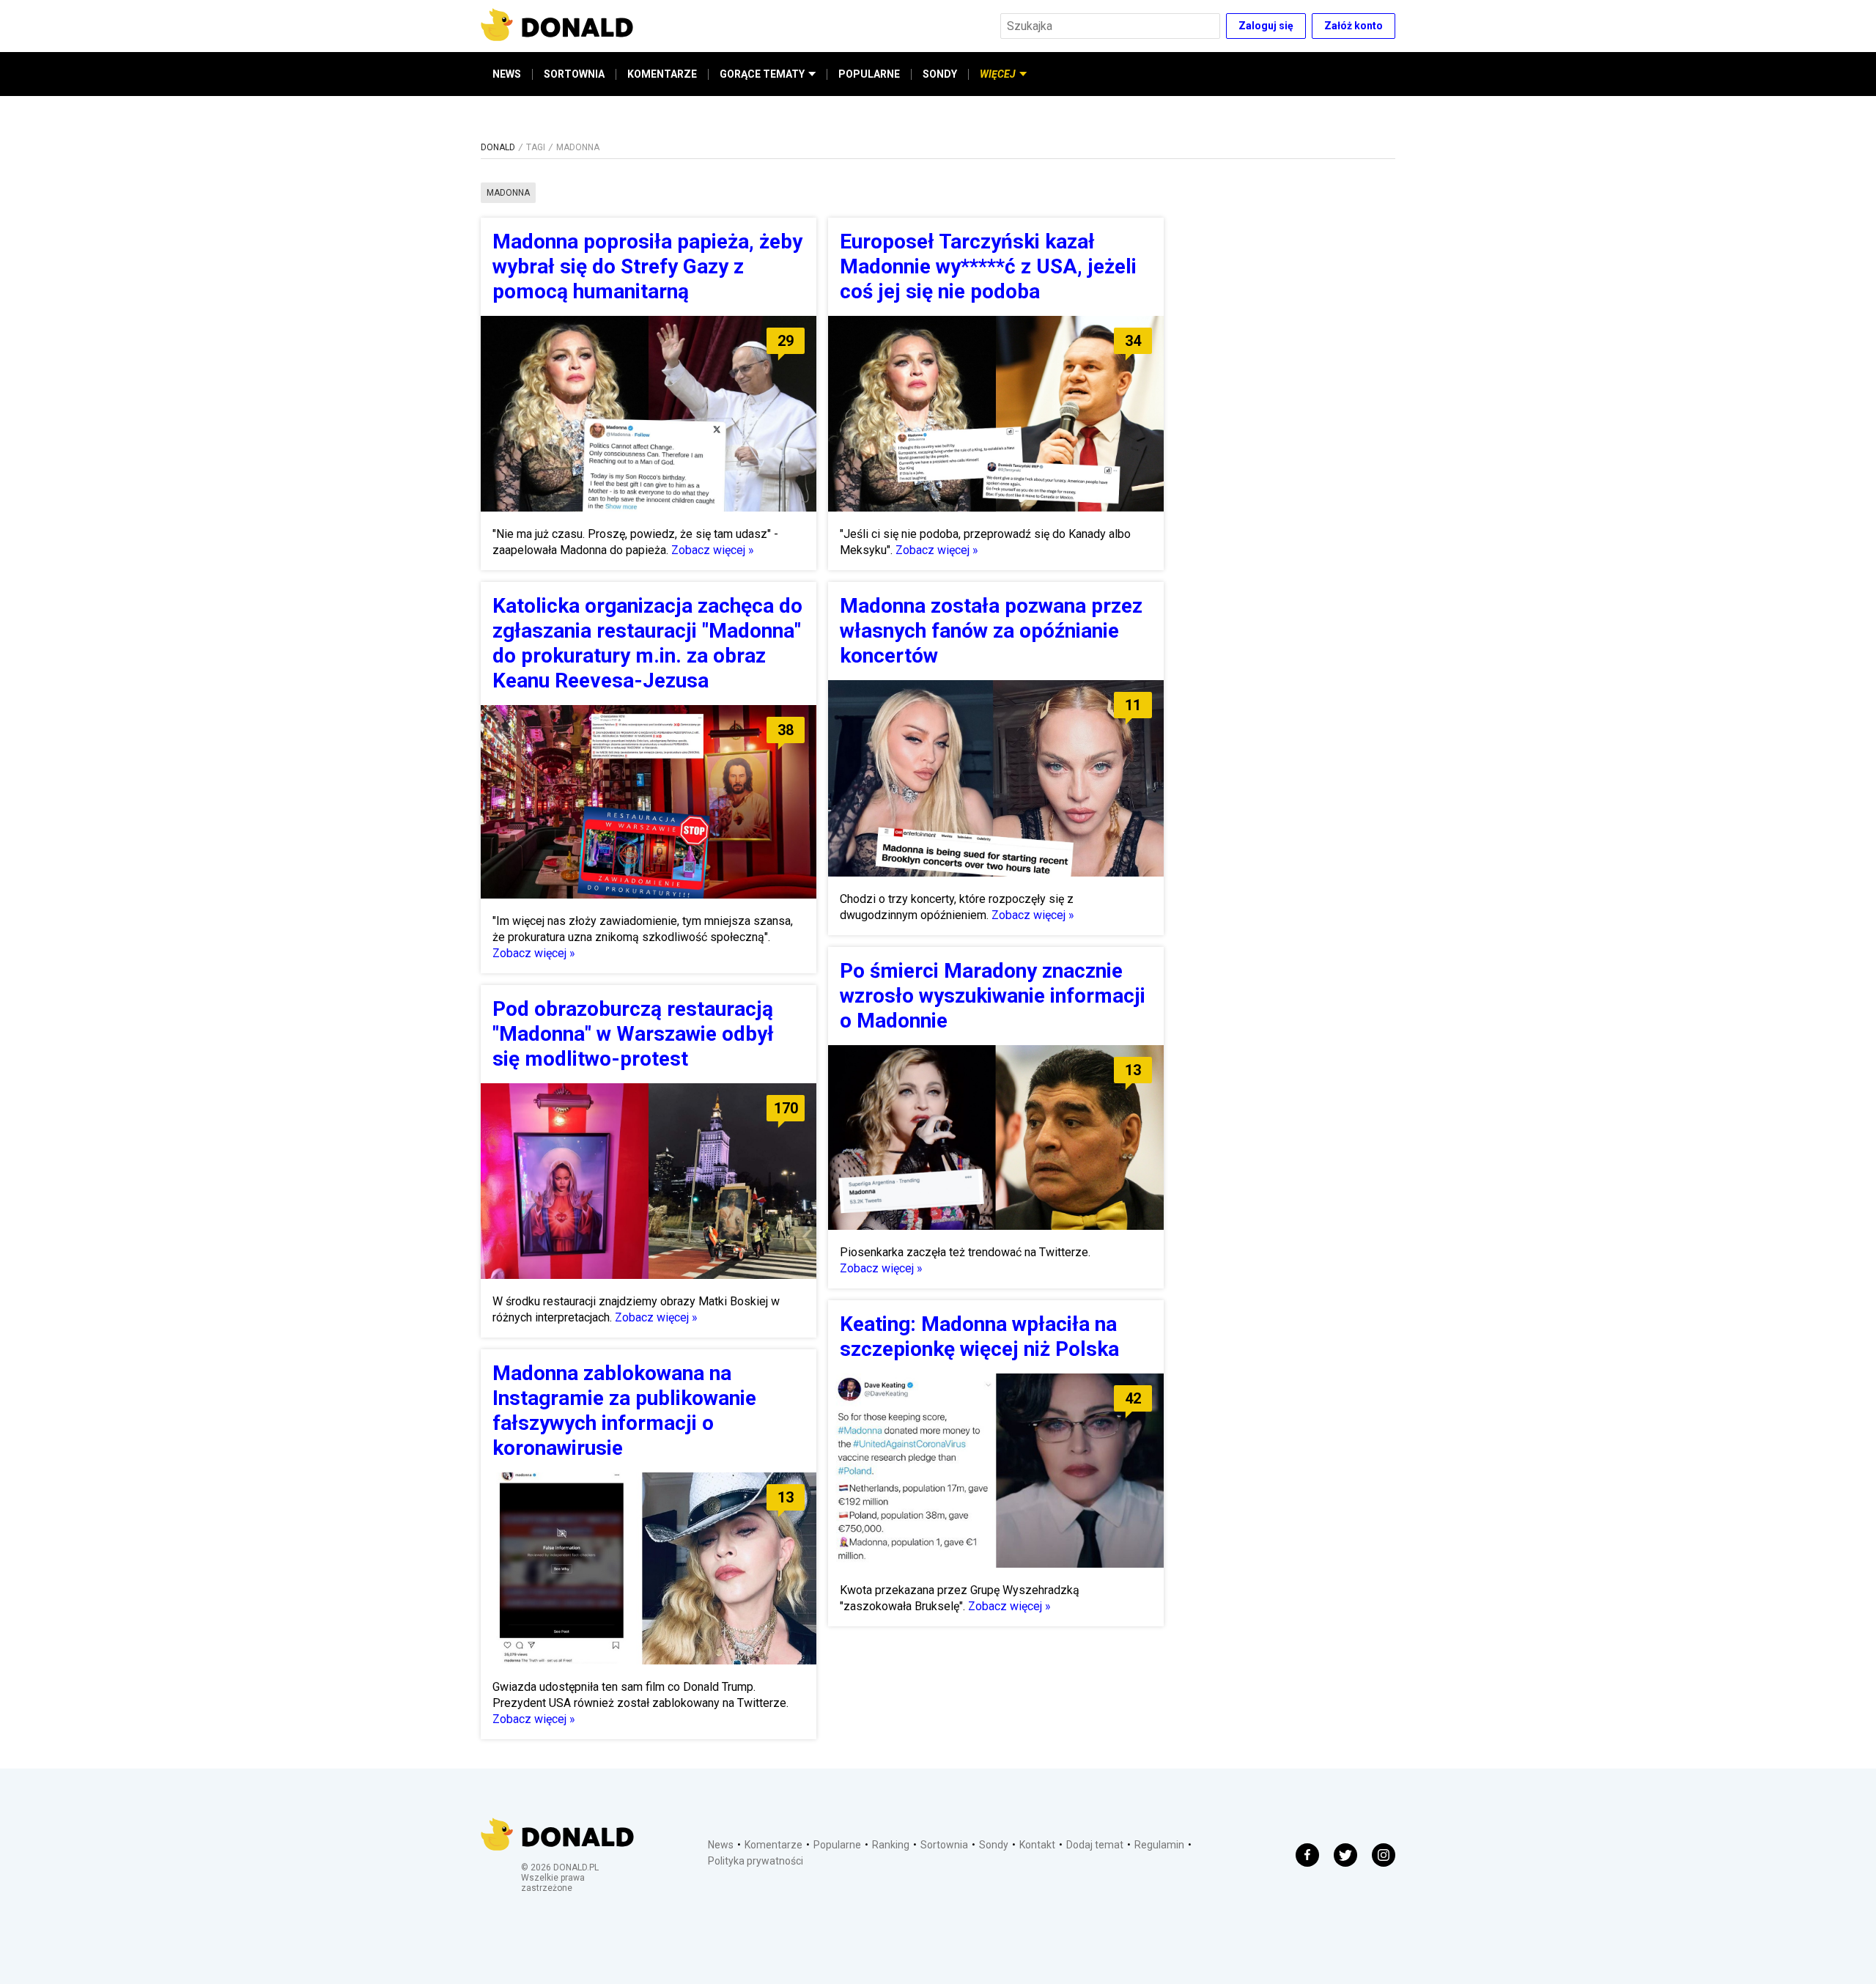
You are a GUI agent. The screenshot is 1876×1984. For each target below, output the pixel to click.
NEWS (507, 74)
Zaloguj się (1266, 26)
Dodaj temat (1095, 1845)
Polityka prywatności (756, 1861)
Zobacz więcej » (713, 550)
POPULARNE (869, 74)
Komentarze (773, 1845)
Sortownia (944, 1845)
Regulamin (1159, 1845)
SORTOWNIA (574, 74)
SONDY (940, 74)
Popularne (837, 1845)
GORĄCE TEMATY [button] (762, 74)
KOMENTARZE (662, 74)
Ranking (891, 1845)
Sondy (994, 1845)
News (721, 1845)
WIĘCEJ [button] (998, 74)
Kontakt (1037, 1845)
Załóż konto (1354, 26)
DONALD (498, 147)
